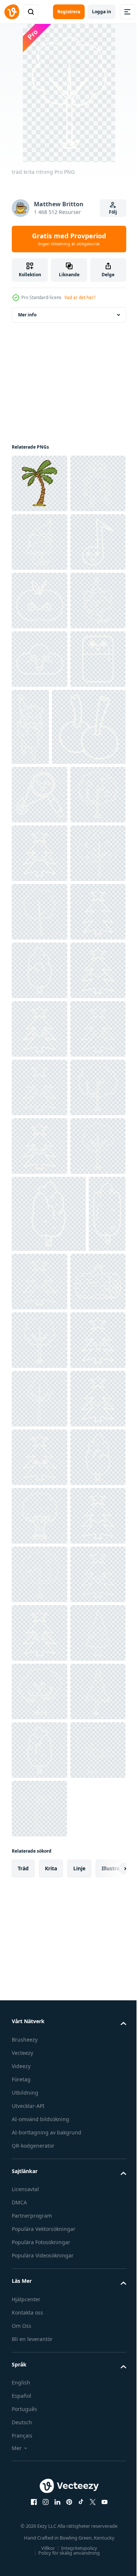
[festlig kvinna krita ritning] (89, 903)
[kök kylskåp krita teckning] (39, 893)
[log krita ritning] (39, 2021)
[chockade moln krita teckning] (40, 835)
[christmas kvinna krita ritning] (40, 601)
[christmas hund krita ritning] (39, 776)
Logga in (102, 12)
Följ (113, 212)
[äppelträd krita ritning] (39, 1106)
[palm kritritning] (40, 483)
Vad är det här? (80, 297)
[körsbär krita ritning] (49, 980)
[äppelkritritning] (40, 718)
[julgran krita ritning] (40, 1164)
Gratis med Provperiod (69, 239)
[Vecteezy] (12, 12)
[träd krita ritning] (40, 1282)
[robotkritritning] (39, 542)
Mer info (27, 315)
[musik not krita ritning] (39, 659)
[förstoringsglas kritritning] (40, 1047)
